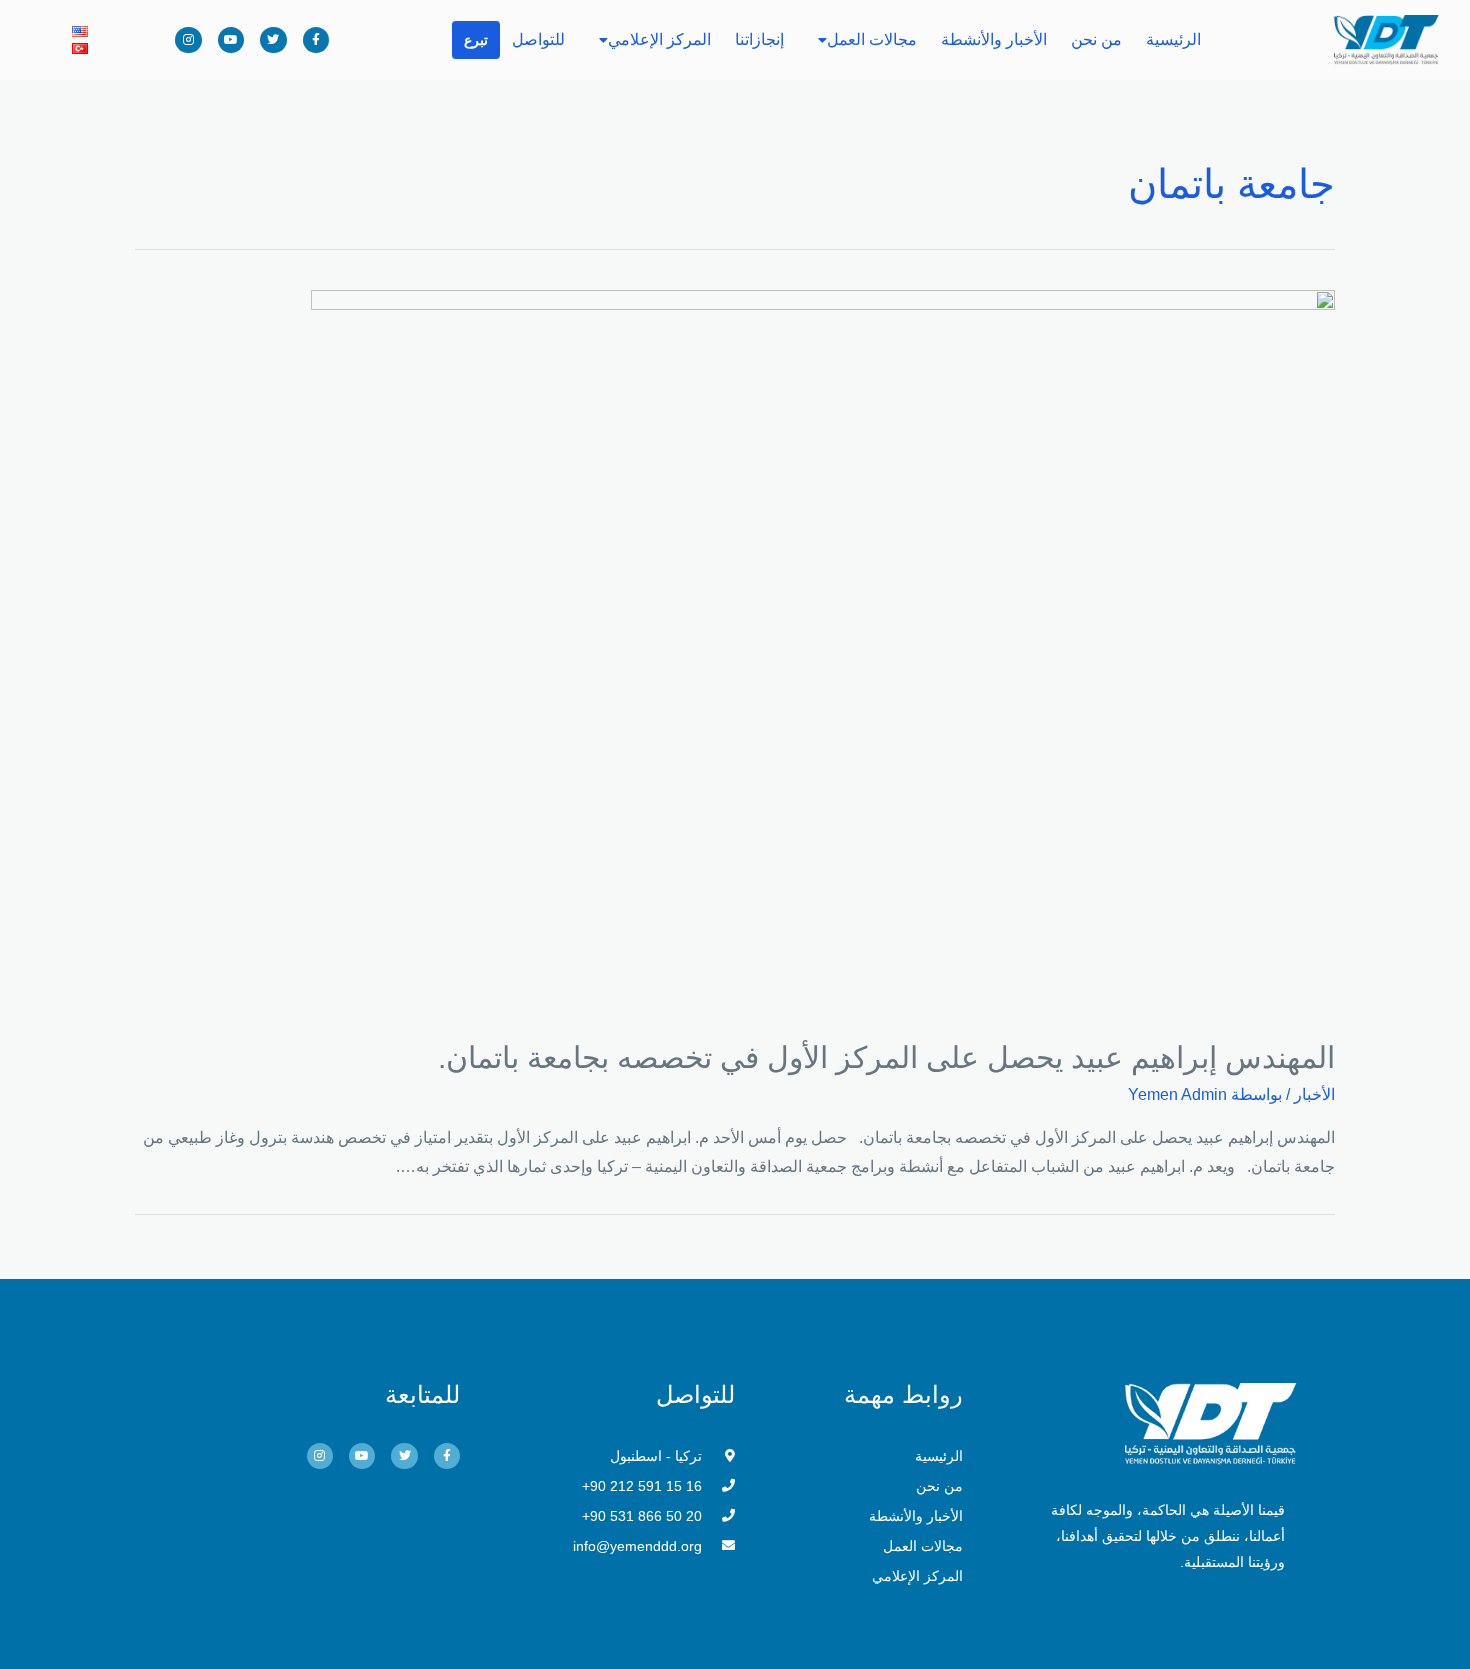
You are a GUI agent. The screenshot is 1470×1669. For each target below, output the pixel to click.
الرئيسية (1173, 39)
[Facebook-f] (316, 40)
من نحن (1096, 39)
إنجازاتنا (759, 39)
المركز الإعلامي (659, 39)
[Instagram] (188, 40)
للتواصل (538, 39)
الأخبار (1314, 1094)
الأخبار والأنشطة (994, 39)
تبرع (476, 40)
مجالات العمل (872, 39)
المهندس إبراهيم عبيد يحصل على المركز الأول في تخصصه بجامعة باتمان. (886, 1057)
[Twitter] (273, 40)
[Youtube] (231, 40)
